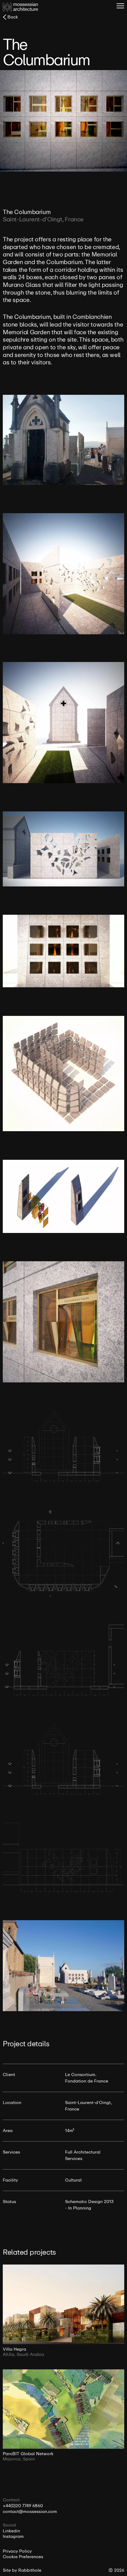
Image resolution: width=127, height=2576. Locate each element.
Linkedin (11, 2531)
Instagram (13, 2537)
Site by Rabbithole (22, 2570)
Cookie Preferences (23, 2557)
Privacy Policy (17, 2551)
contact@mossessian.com (30, 2512)
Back (13, 17)
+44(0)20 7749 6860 (23, 2506)
